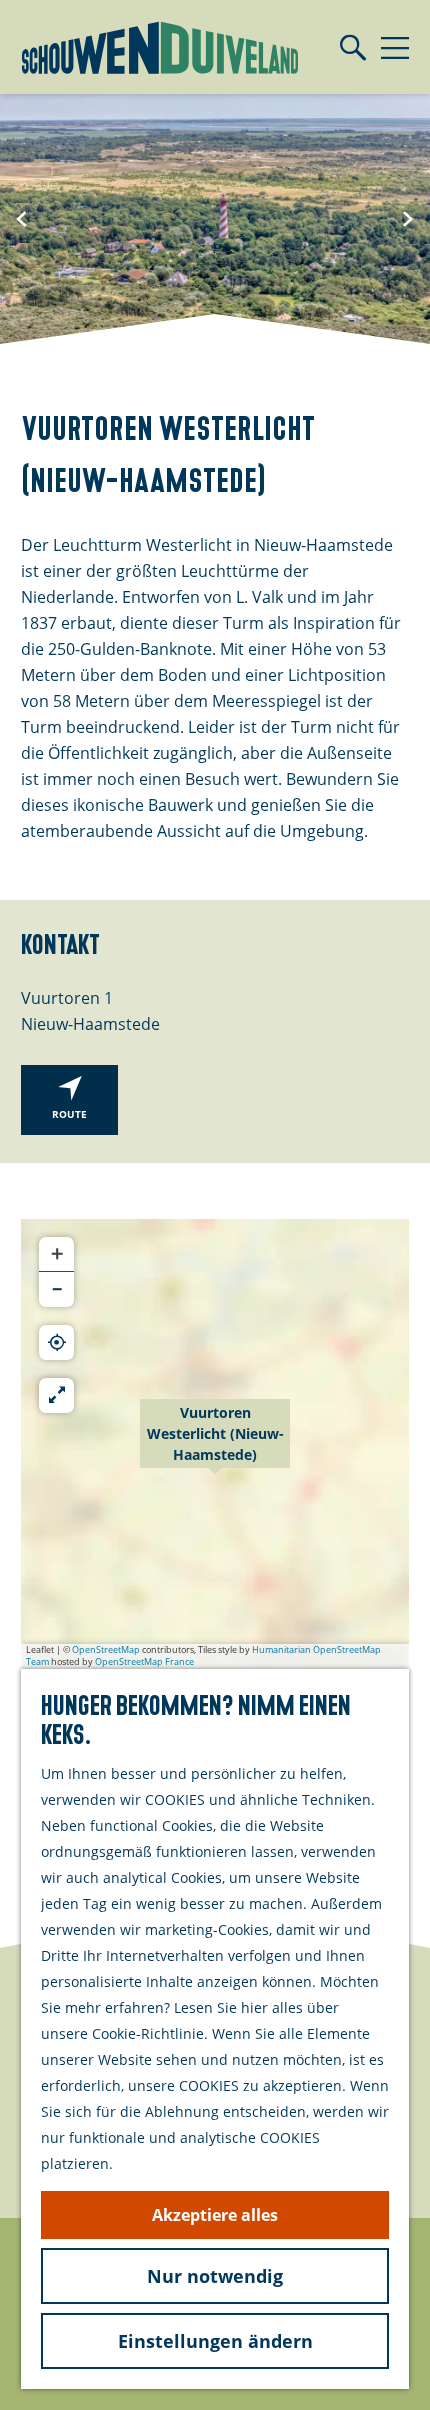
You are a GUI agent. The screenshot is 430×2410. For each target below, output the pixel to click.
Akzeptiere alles (215, 2215)
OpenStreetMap (106, 1649)
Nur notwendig (215, 2276)
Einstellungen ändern (215, 2341)
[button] (215, 1444)
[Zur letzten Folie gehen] (22, 219)
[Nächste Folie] (408, 219)
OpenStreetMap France (144, 1661)
